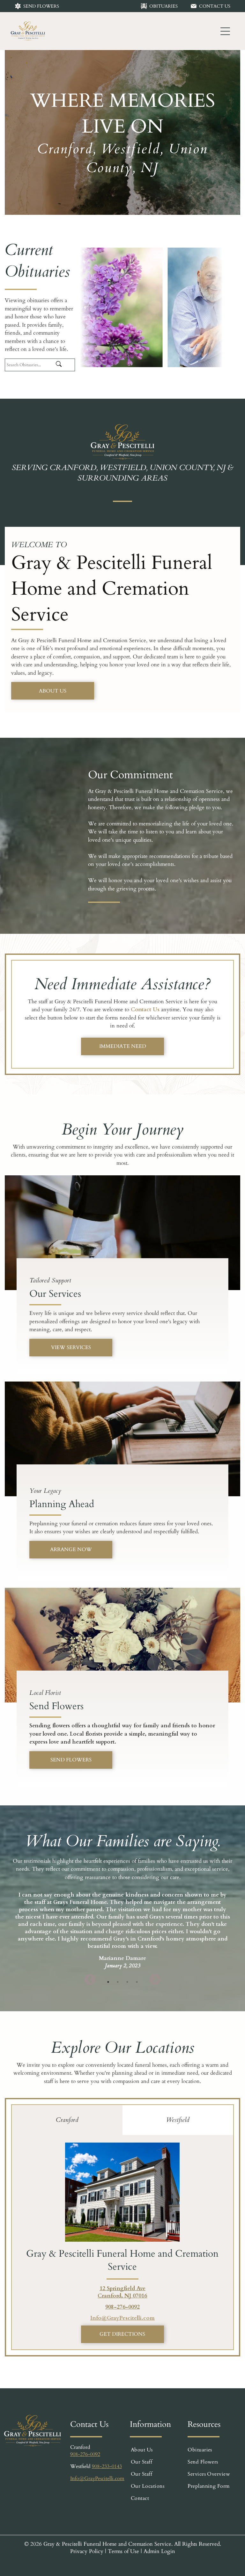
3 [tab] (127, 1982)
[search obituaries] (64, 365)
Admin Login (159, 2551)
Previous (90, 1980)
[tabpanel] (122, 1928)
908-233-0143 (107, 2466)
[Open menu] (225, 31)
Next (155, 1980)
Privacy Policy (87, 2551)
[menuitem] (158, 2450)
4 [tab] (137, 1982)
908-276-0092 (122, 2307)
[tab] (67, 2120)
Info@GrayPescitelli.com (122, 2318)
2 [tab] (118, 1982)
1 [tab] (108, 1982)
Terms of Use (123, 2551)
